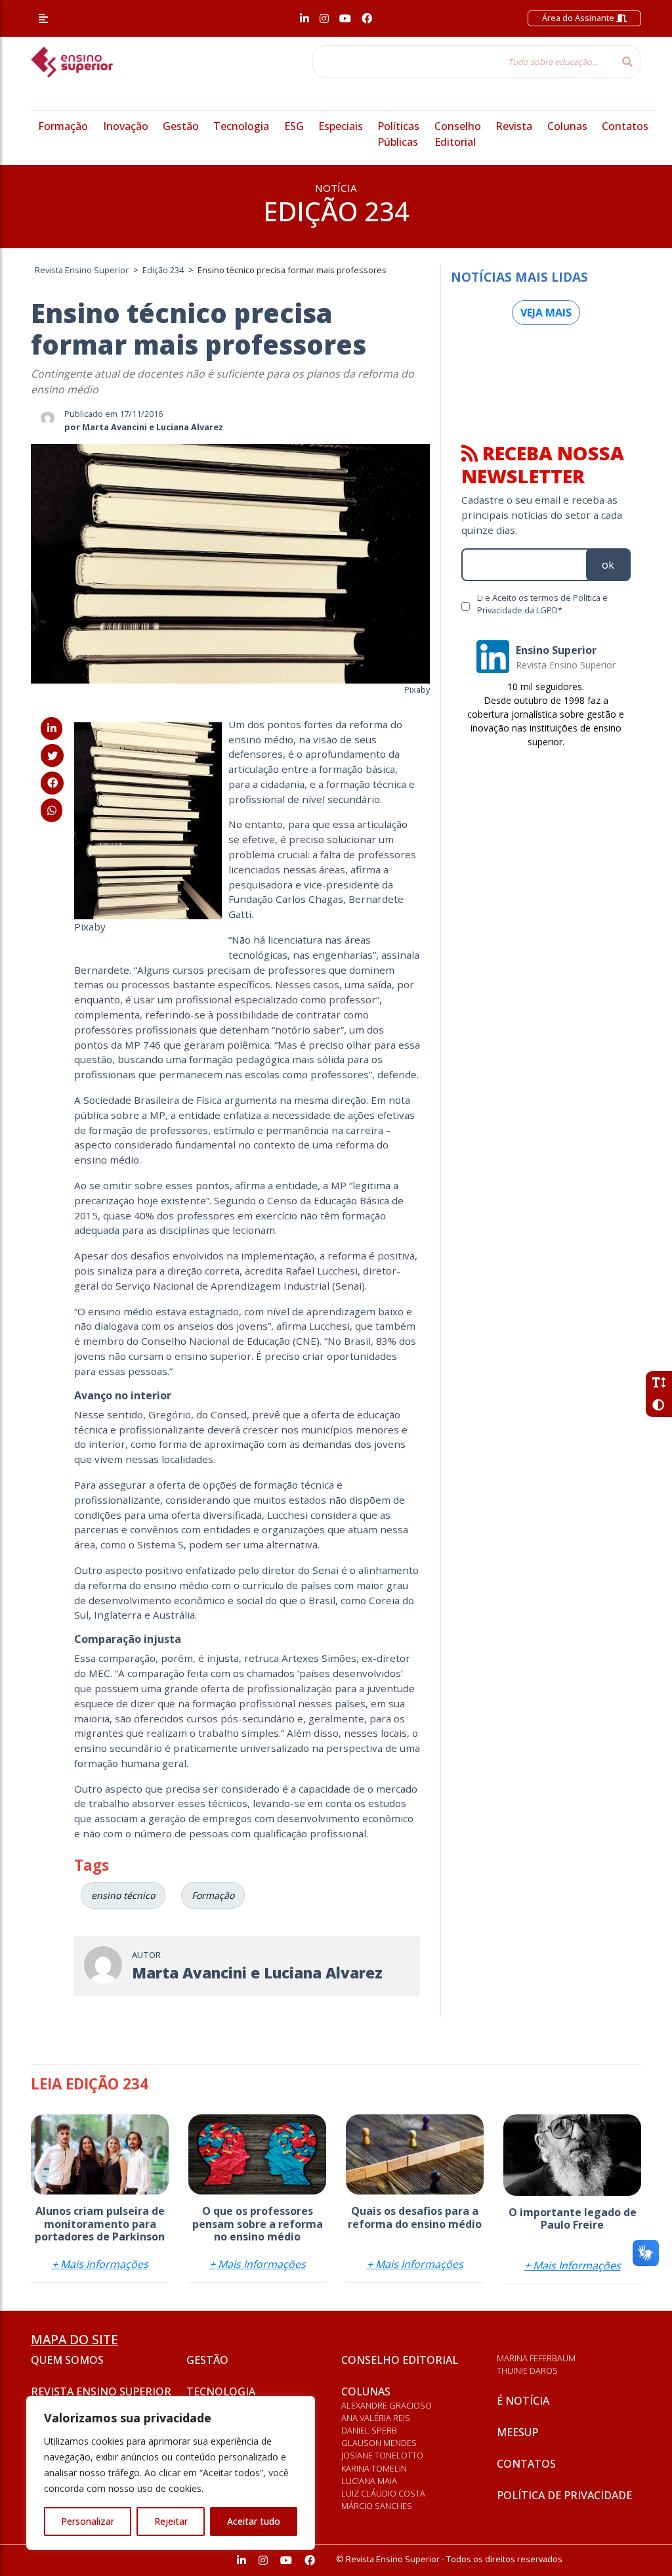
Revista (514, 126)
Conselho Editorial (400, 2360)
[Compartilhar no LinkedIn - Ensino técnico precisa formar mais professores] (52, 728)
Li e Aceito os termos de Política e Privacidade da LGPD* (542, 604)
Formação (63, 126)
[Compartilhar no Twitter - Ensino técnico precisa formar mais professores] (52, 756)
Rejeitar (171, 2521)
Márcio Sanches (377, 2506)
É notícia (523, 2401)
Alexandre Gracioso (387, 2405)
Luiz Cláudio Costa (383, 2493)
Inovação (126, 126)
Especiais (341, 126)
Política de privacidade (564, 2495)
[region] (171, 2473)
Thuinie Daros (527, 2370)
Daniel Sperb (369, 2430)
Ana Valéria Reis (376, 2418)
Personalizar (88, 2521)
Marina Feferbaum (536, 2358)
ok (608, 565)
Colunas (567, 126)
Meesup (517, 2432)
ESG (294, 126)
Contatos (625, 126)
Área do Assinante (579, 18)
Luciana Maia (369, 2481)
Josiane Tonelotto (382, 2455)
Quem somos (67, 2360)
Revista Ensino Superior (101, 2391)
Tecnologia (241, 126)
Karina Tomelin (374, 2468)
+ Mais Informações (100, 2264)
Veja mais (546, 313)
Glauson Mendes (379, 2443)
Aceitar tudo (254, 2521)
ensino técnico (123, 1895)
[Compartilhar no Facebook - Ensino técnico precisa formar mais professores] (52, 783)
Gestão (181, 126)
